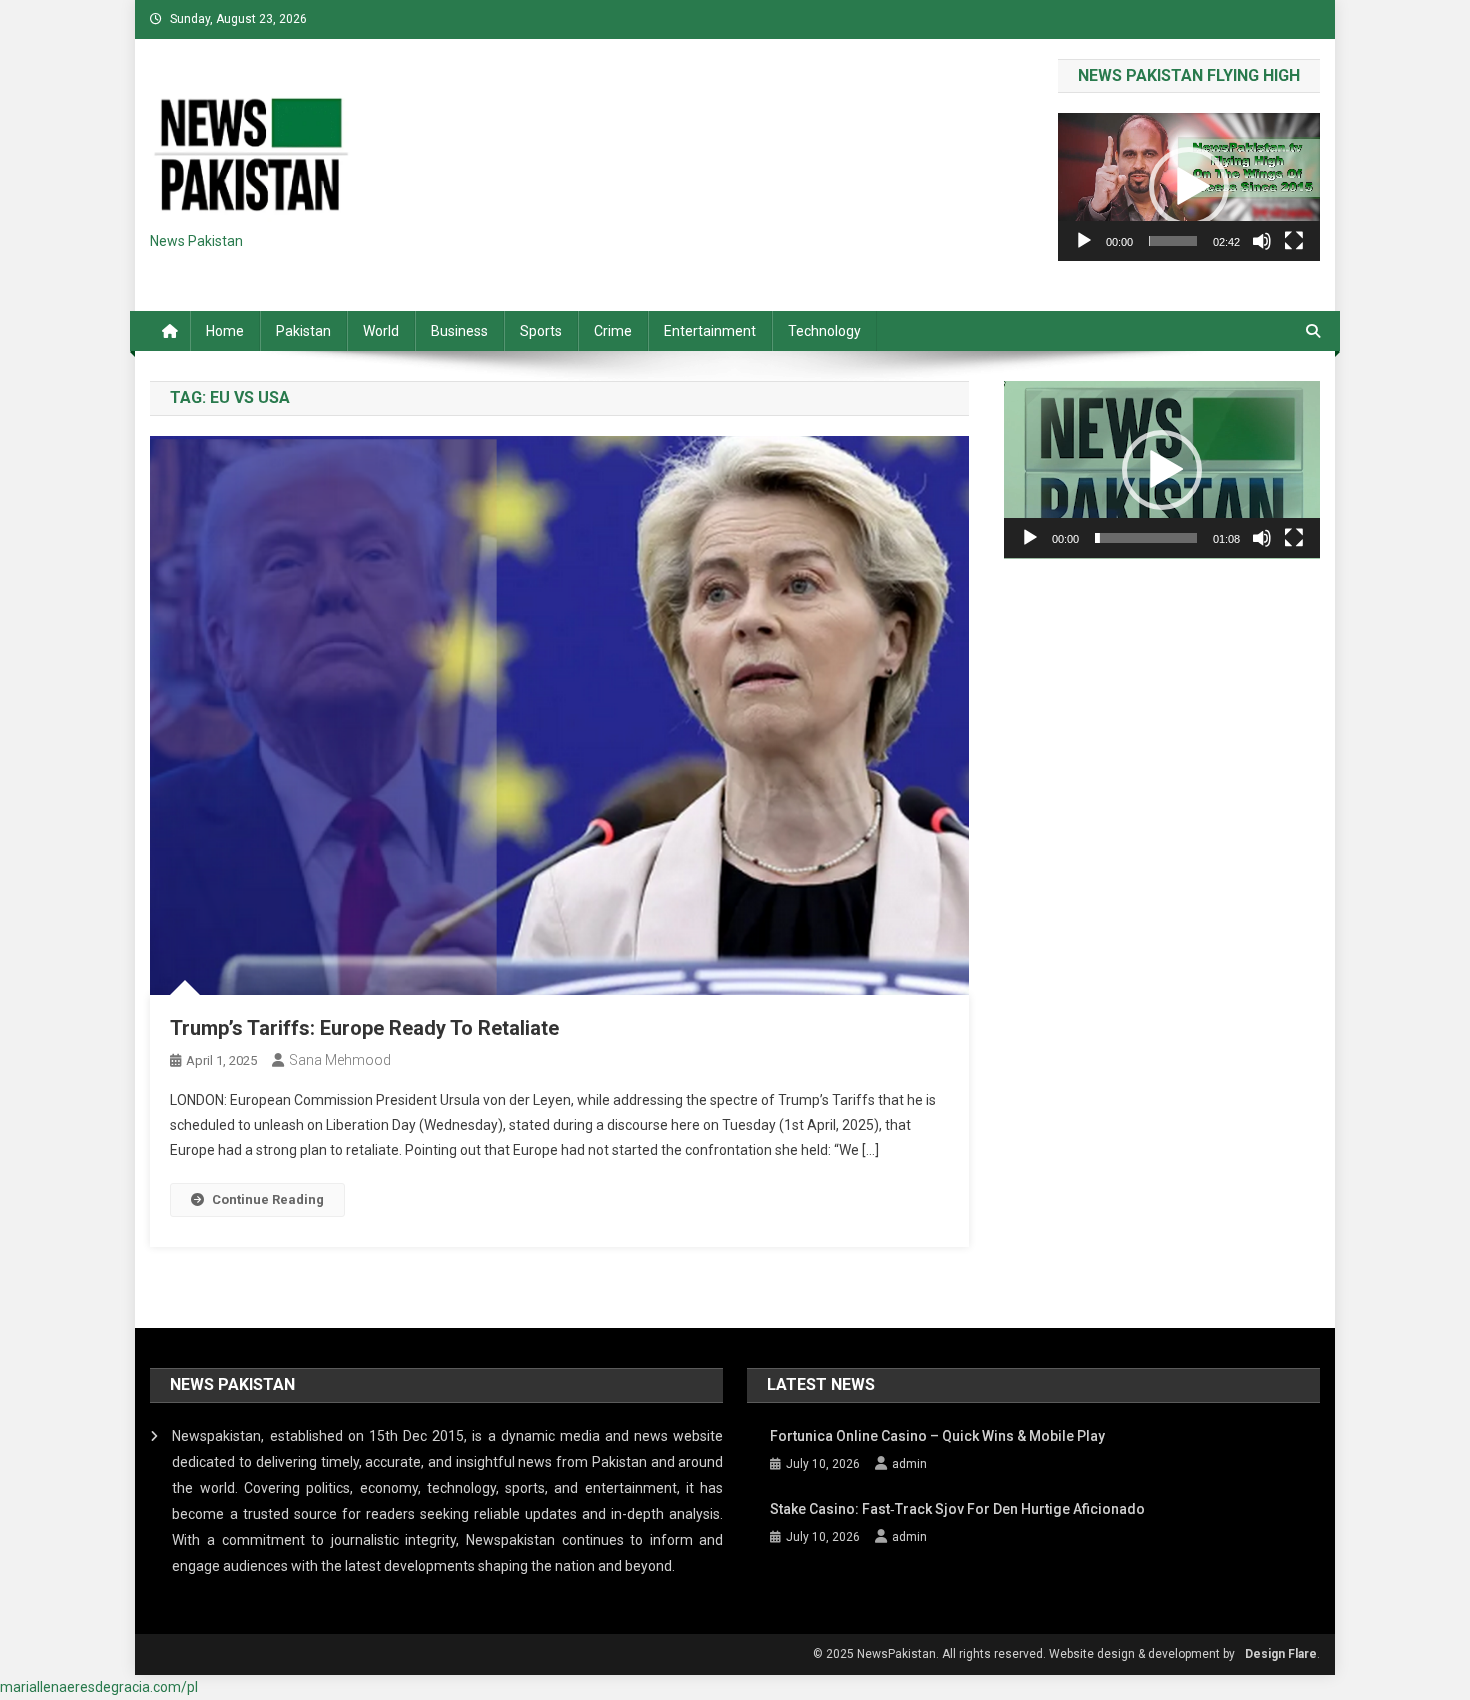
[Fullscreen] (1294, 241)
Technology (824, 331)
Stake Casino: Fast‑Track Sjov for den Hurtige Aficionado (957, 1509)
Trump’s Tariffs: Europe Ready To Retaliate (364, 1028)
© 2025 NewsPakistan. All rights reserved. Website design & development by (1024, 1654)
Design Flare (1281, 1654)
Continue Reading (268, 1199)
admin (909, 1464)
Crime (613, 331)
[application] (1189, 186)
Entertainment (710, 331)
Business (459, 331)
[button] (1189, 187)
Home (225, 331)
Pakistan (303, 331)
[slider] (1173, 241)
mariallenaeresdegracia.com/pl (99, 1687)
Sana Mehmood (340, 1060)
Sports (541, 331)
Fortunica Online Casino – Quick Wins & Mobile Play (937, 1436)
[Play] (1084, 241)
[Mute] (1262, 241)
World (381, 331)
